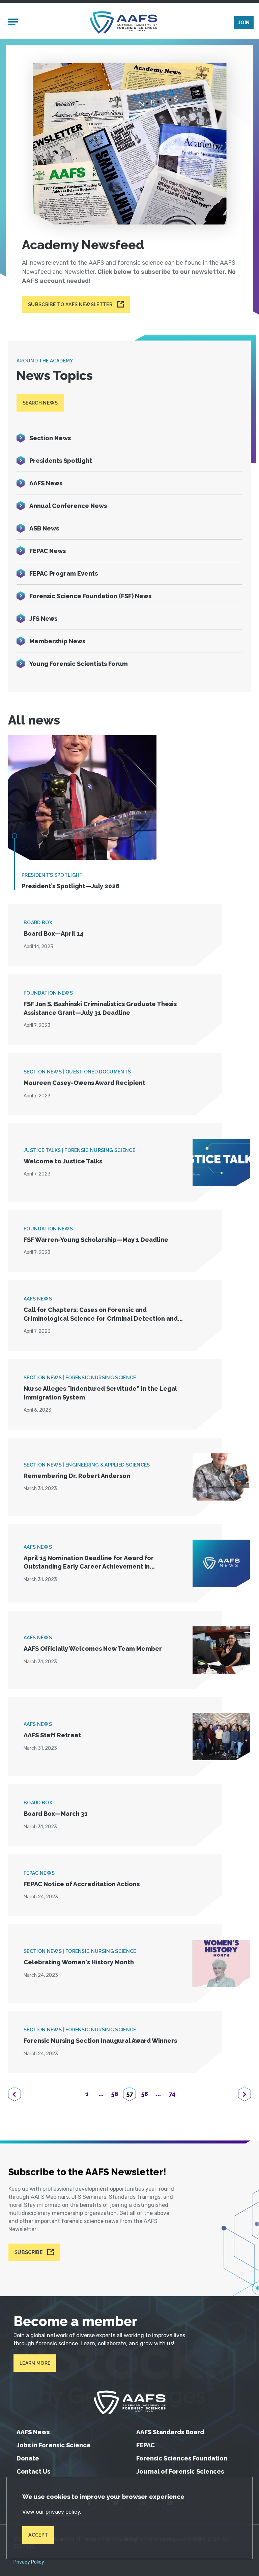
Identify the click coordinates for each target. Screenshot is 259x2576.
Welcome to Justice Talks (63, 1161)
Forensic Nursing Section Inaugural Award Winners (100, 2041)
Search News (40, 403)
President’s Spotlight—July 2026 (71, 886)
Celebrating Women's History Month (79, 1962)
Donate (28, 2458)
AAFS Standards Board (170, 2432)
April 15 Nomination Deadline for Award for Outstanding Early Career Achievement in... (89, 1562)
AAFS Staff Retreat (52, 1735)
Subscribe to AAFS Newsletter (70, 304)
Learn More (35, 2363)
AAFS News (33, 2432)
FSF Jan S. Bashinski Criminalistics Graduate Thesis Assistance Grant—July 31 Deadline (100, 1008)
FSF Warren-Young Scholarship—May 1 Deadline (96, 1240)
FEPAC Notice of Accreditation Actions (82, 1884)
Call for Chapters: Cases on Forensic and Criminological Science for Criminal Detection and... (103, 1314)
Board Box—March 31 (56, 1814)
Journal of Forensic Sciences (180, 2471)
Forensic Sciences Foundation (182, 2458)
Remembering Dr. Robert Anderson (77, 1476)
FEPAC (146, 2445)
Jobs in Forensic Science (54, 2445)
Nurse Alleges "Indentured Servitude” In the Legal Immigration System (100, 1393)
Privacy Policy (29, 2562)
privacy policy (63, 2512)
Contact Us (33, 2471)
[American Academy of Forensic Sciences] (123, 22)
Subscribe (28, 2252)
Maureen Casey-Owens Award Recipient (84, 1083)
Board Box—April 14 (54, 933)
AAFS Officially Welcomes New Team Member (93, 1649)
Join (244, 23)
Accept (38, 2535)
